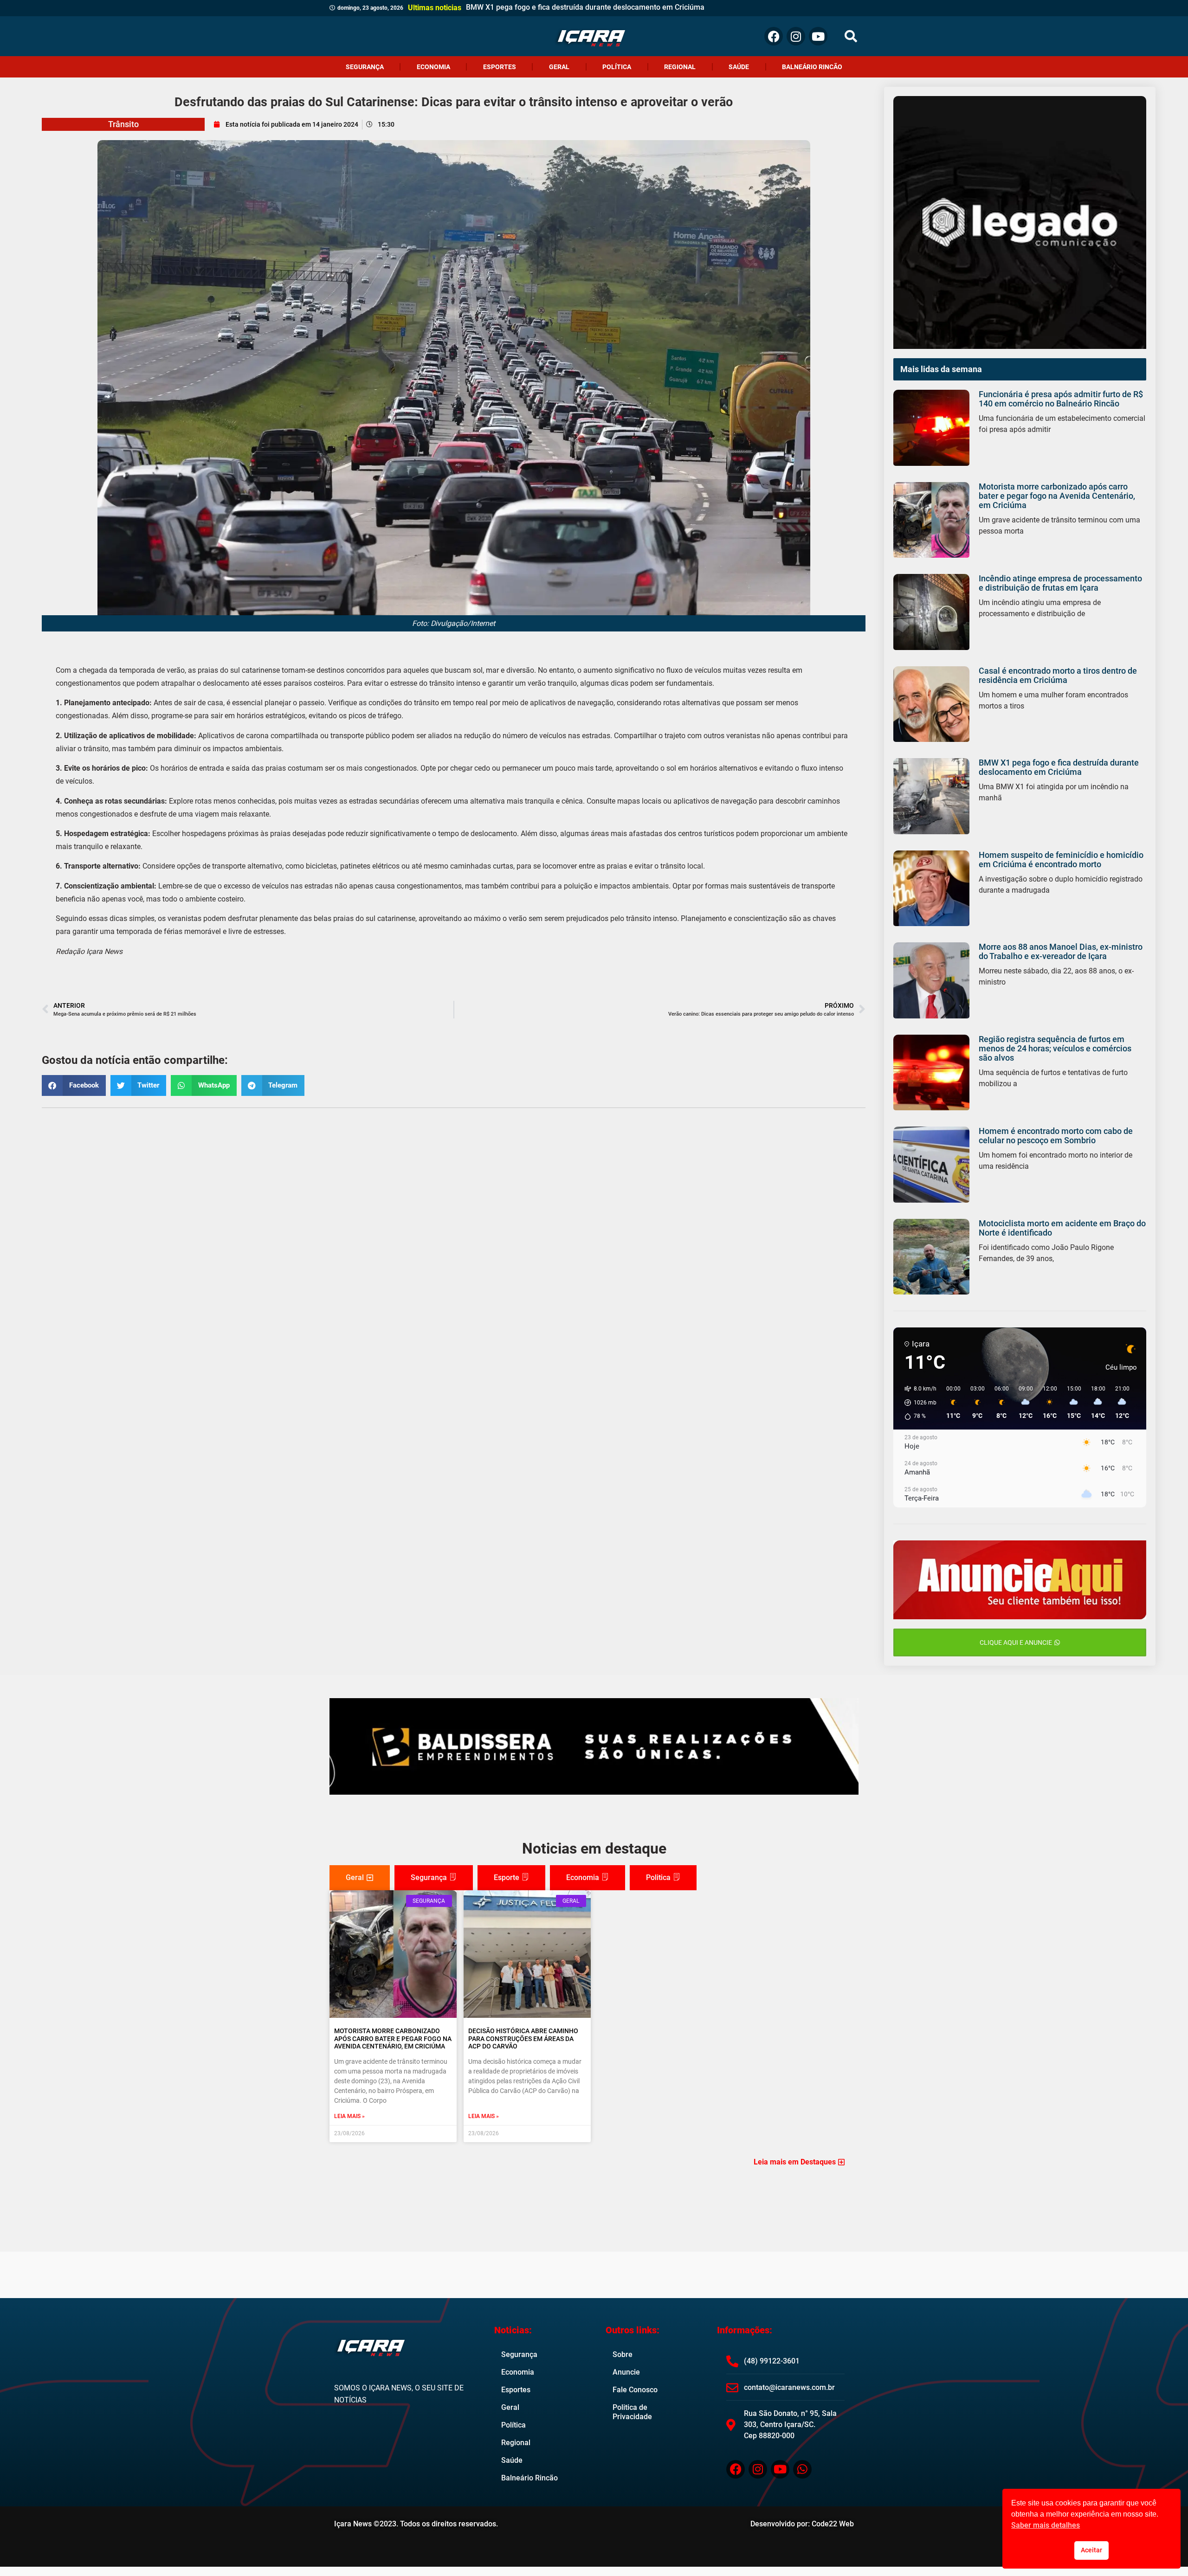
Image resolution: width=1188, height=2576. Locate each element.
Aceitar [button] (1091, 2550)
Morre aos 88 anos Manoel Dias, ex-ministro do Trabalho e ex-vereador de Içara (1061, 951)
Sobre (623, 2354)
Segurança (365, 67)
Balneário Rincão (812, 67)
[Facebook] (774, 36)
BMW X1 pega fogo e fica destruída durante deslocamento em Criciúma (1059, 767)
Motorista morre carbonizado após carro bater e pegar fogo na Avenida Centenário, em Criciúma (1057, 496)
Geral (559, 67)
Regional (680, 67)
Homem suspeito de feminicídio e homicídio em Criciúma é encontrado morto (1061, 860)
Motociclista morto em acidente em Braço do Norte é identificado (1062, 1228)
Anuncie (626, 2372)
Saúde (739, 67)
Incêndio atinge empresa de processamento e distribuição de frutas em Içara (1060, 583)
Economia (433, 67)
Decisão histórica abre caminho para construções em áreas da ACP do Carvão (523, 2039)
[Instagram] (796, 36)
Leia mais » (349, 2116)
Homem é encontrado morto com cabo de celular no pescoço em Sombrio (1056, 1136)
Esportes (500, 67)
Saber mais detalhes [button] (1046, 2525)
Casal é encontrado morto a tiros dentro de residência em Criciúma (1058, 675)
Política (617, 67)
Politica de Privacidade (632, 2412)
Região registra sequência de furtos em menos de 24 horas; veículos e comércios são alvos (1055, 1048)
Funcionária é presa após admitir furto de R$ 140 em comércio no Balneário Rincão (1061, 399)
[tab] (360, 1878)
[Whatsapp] (802, 2469)
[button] (851, 36)
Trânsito (123, 124)
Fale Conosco (635, 2390)
